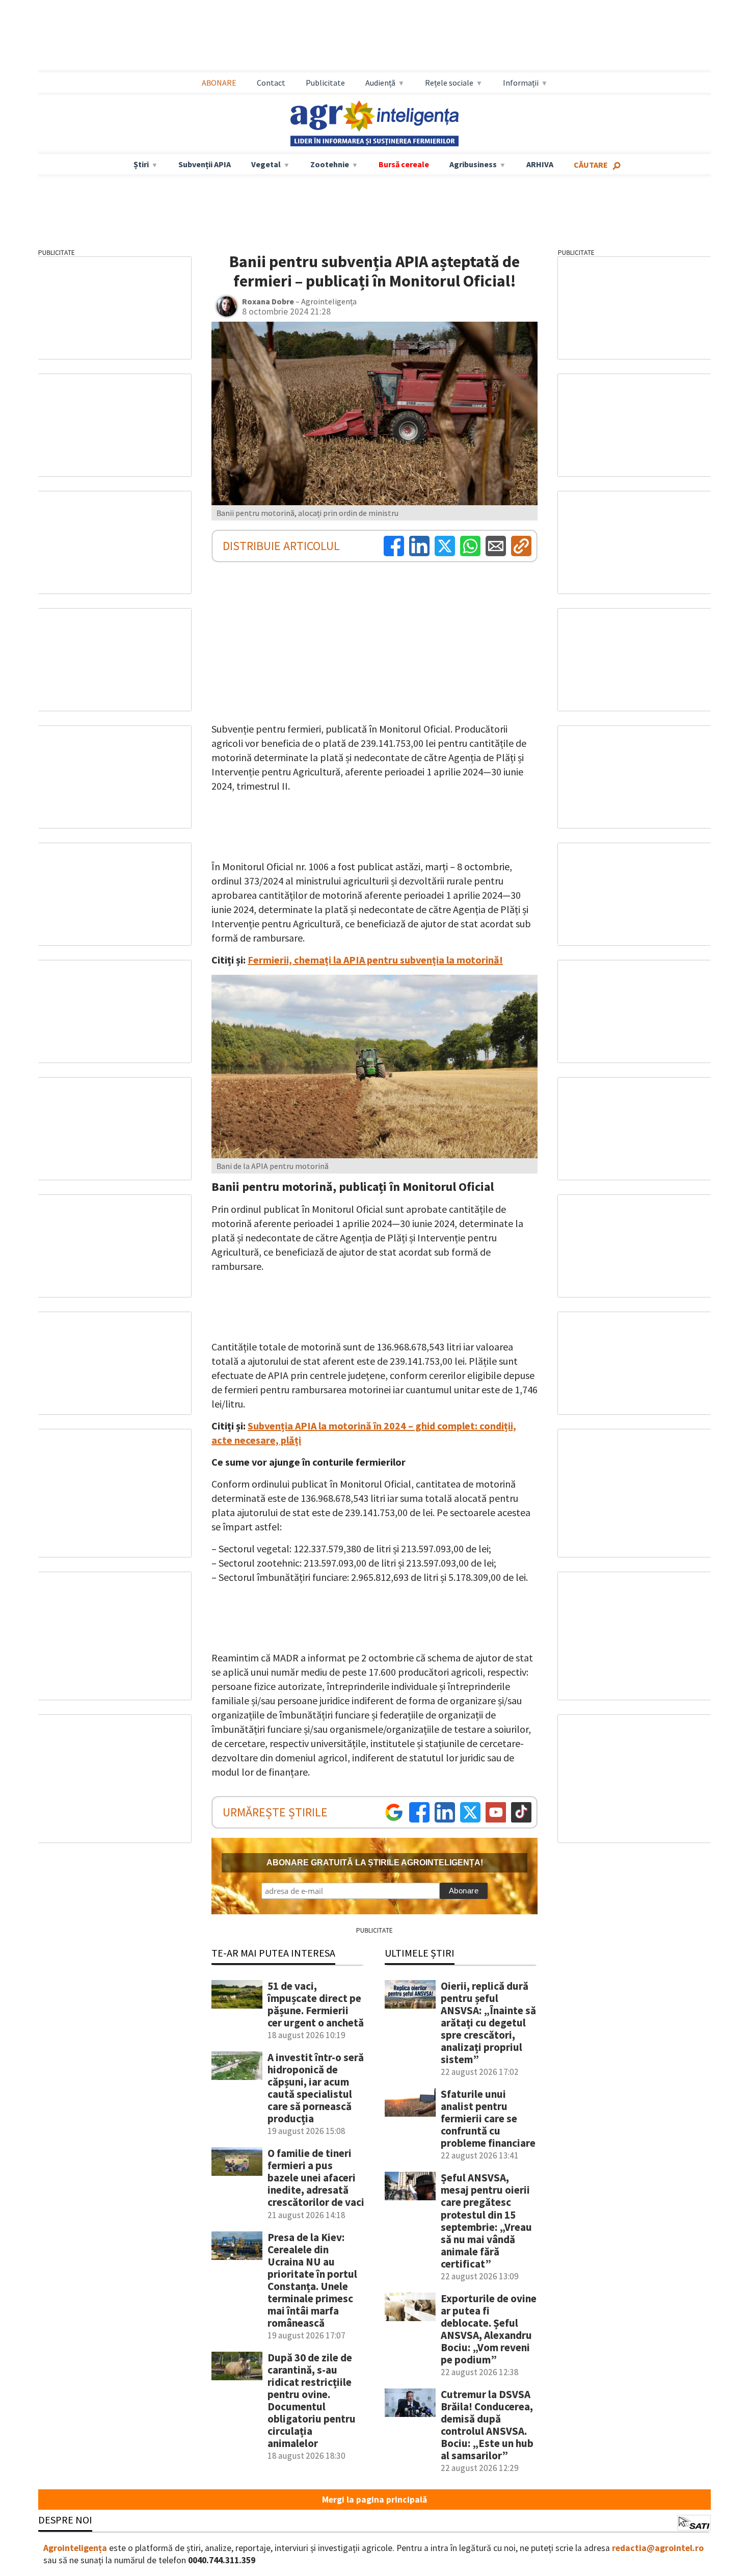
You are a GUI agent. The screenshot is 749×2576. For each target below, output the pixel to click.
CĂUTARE (591, 165)
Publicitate (325, 83)
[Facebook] (394, 546)
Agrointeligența (75, 2548)
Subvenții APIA (205, 164)
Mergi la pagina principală (374, 2500)
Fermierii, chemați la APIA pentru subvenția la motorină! (375, 960)
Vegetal (266, 164)
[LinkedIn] (419, 546)
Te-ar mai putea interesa (273, 1953)
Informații (521, 83)
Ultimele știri (420, 1953)
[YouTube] (496, 1812)
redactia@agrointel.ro (658, 2548)
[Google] (394, 1812)
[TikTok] (521, 1812)
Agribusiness (473, 164)
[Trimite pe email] (496, 546)
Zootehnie (330, 164)
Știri (141, 164)
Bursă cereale (404, 164)
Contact (271, 83)
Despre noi (65, 2520)
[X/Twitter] (470, 1812)
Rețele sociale (449, 83)
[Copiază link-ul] (521, 546)
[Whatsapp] (470, 546)
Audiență (380, 83)
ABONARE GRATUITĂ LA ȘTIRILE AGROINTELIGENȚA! (375, 1863)
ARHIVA (540, 164)
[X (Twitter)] (445, 546)
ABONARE (219, 83)
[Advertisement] (374, 36)
